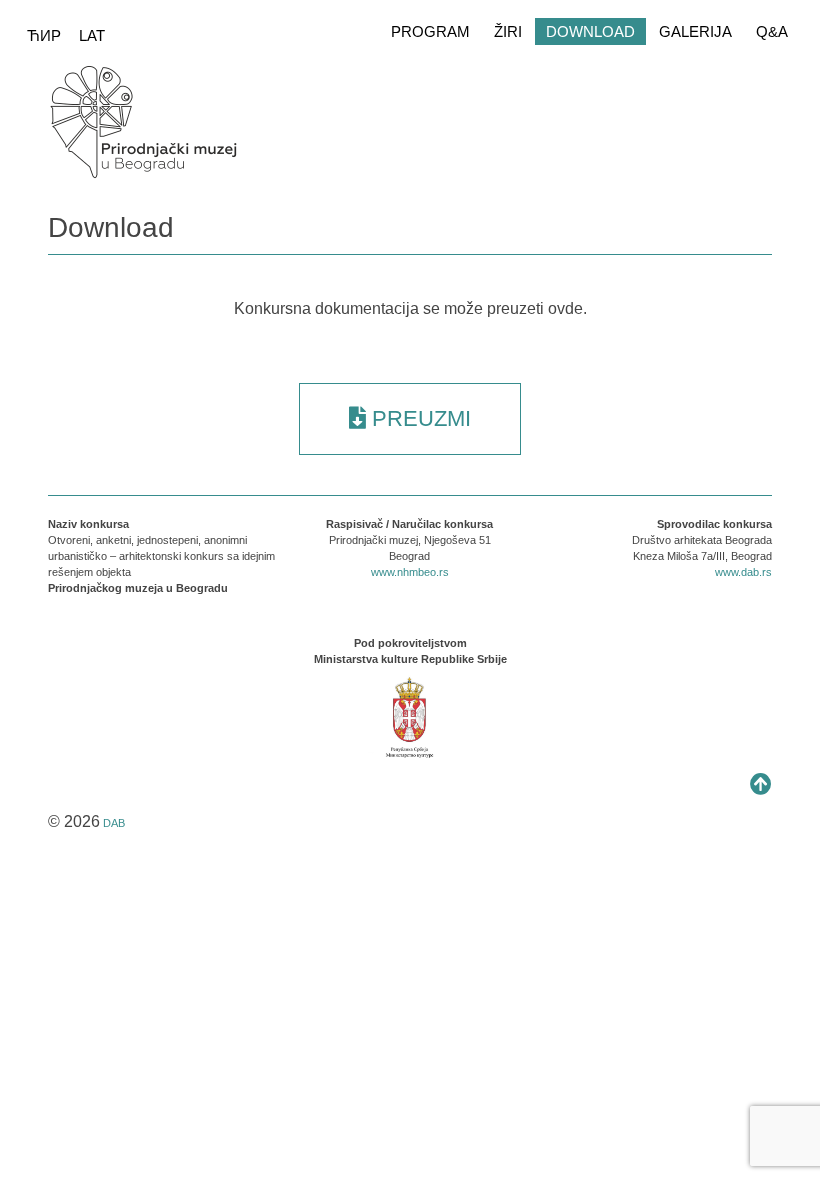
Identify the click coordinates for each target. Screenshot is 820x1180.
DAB (114, 823)
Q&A (772, 31)
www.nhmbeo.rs (410, 572)
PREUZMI (418, 418)
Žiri (508, 31)
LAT (92, 35)
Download (590, 31)
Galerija (695, 31)
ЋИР (46, 35)
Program (430, 31)
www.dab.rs (743, 572)
